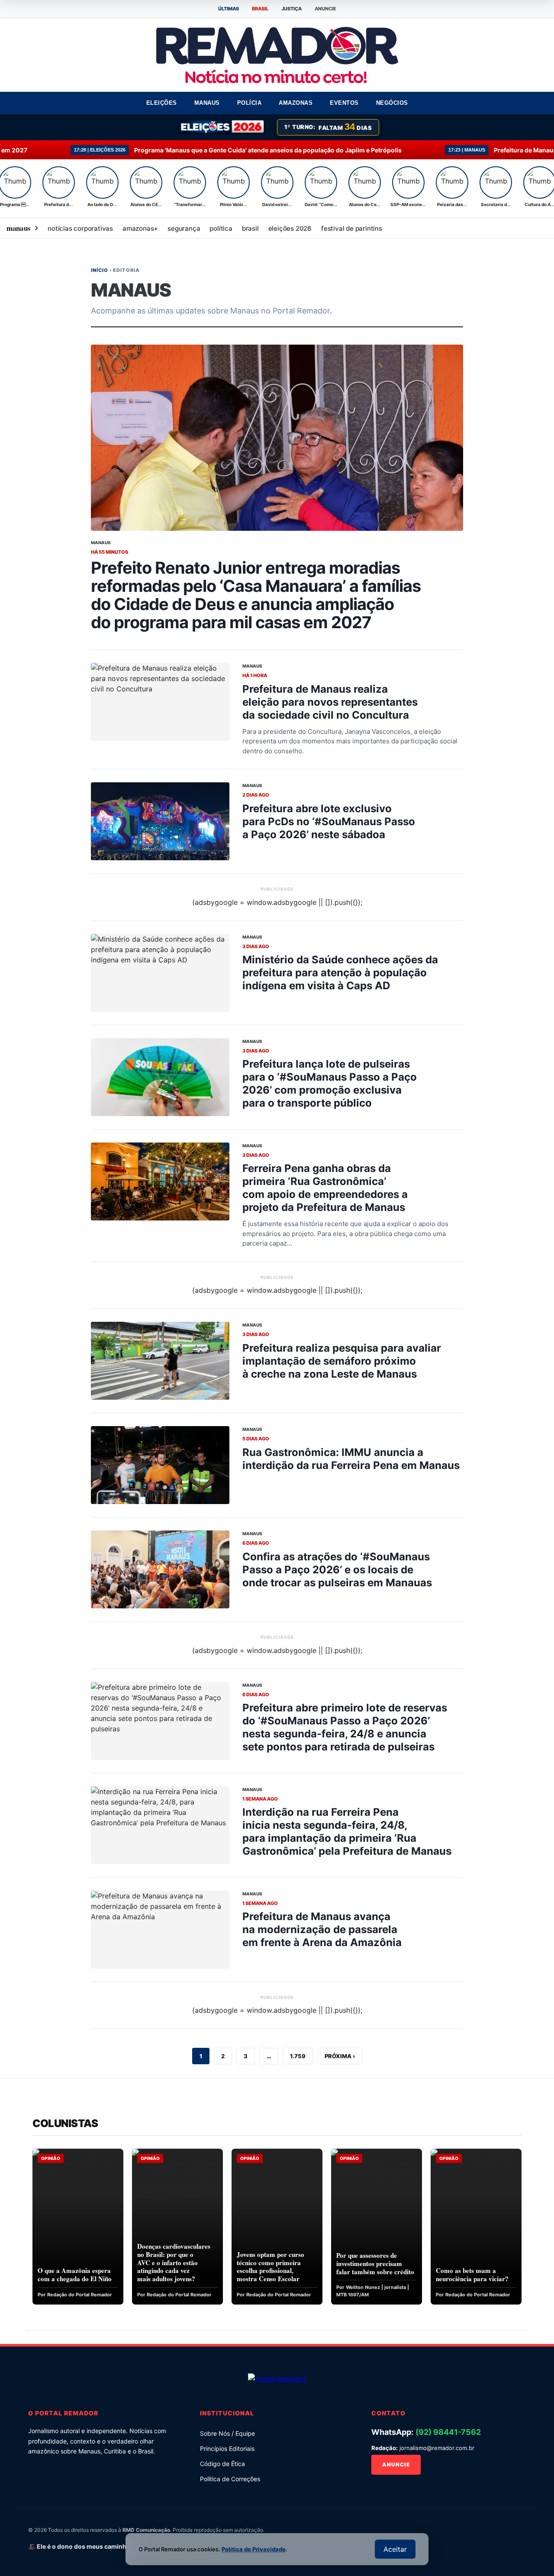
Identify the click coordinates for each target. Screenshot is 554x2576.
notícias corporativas (80, 228)
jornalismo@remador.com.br (437, 2448)
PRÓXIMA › (340, 2056)
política (221, 228)
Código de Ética (222, 2464)
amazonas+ (140, 228)
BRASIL (260, 9)
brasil (250, 228)
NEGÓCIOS (392, 103)
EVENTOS (344, 103)
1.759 (298, 2056)
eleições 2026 (290, 228)
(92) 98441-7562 (448, 2432)
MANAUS (207, 103)
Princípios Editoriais (227, 2448)
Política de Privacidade (254, 2549)
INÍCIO (100, 270)
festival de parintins (352, 228)
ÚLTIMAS (229, 9)
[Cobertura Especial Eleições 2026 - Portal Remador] (222, 127)
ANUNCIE (325, 9)
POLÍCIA (250, 103)
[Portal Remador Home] (277, 2378)
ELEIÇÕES (162, 103)
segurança (184, 228)
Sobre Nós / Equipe (227, 2433)
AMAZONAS (296, 103)
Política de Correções (230, 2479)
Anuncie (396, 2465)
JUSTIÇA (291, 9)
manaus (18, 228)
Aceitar (395, 2549)
